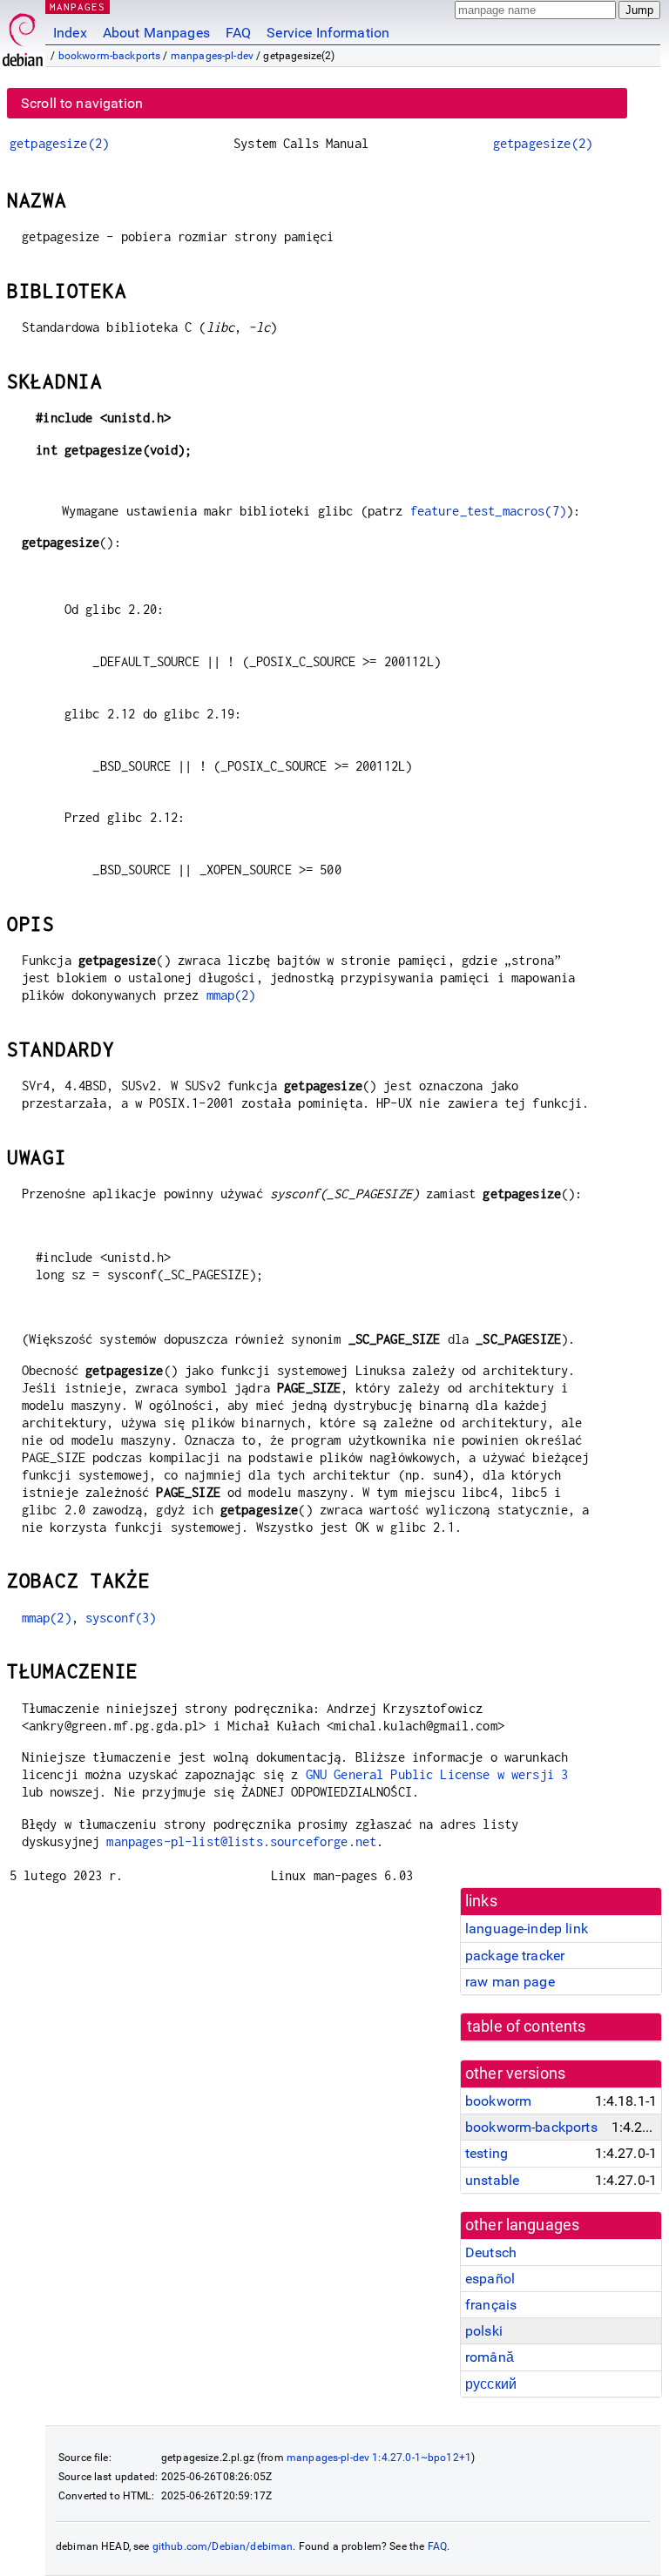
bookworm (498, 2101)
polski (484, 2331)
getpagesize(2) (59, 143)
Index (70, 33)
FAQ (238, 33)
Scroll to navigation (82, 103)
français (491, 2305)
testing (487, 2153)
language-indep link (527, 1929)
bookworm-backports (110, 56)
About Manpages (156, 33)
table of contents (527, 2026)
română (490, 2357)
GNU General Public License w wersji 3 (437, 1774)
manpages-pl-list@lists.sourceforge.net (241, 1841)
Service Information (328, 33)
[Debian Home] (23, 35)
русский (491, 2384)
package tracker (515, 1956)
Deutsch (491, 2252)
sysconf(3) (121, 1618)
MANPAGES (78, 7)
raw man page (510, 1982)
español (490, 2279)
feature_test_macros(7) (488, 511)
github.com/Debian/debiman (223, 2546)
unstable (492, 2180)
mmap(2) (231, 995)
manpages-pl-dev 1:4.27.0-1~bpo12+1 (379, 2458)
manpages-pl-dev (212, 56)
